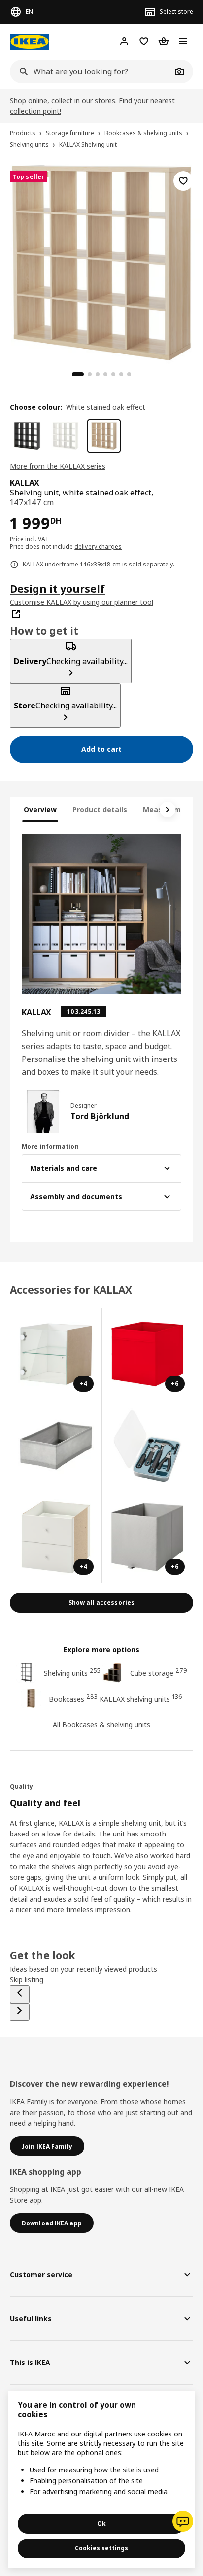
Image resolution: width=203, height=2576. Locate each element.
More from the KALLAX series (58, 466)
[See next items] (168, 810)
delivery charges (98, 547)
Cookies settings (101, 2548)
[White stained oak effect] (104, 436)
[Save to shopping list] (183, 181)
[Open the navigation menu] (183, 41)
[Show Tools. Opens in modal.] (148, 1446)
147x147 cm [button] (32, 502)
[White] (66, 436)
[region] (101, 261)
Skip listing (27, 1980)
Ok (101, 2523)
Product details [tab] (100, 809)
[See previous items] (20, 1994)
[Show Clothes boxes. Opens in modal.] (56, 1446)
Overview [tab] (40, 809)
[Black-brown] (27, 436)
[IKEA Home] (30, 42)
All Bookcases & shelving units (101, 1724)
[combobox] (91, 71)
